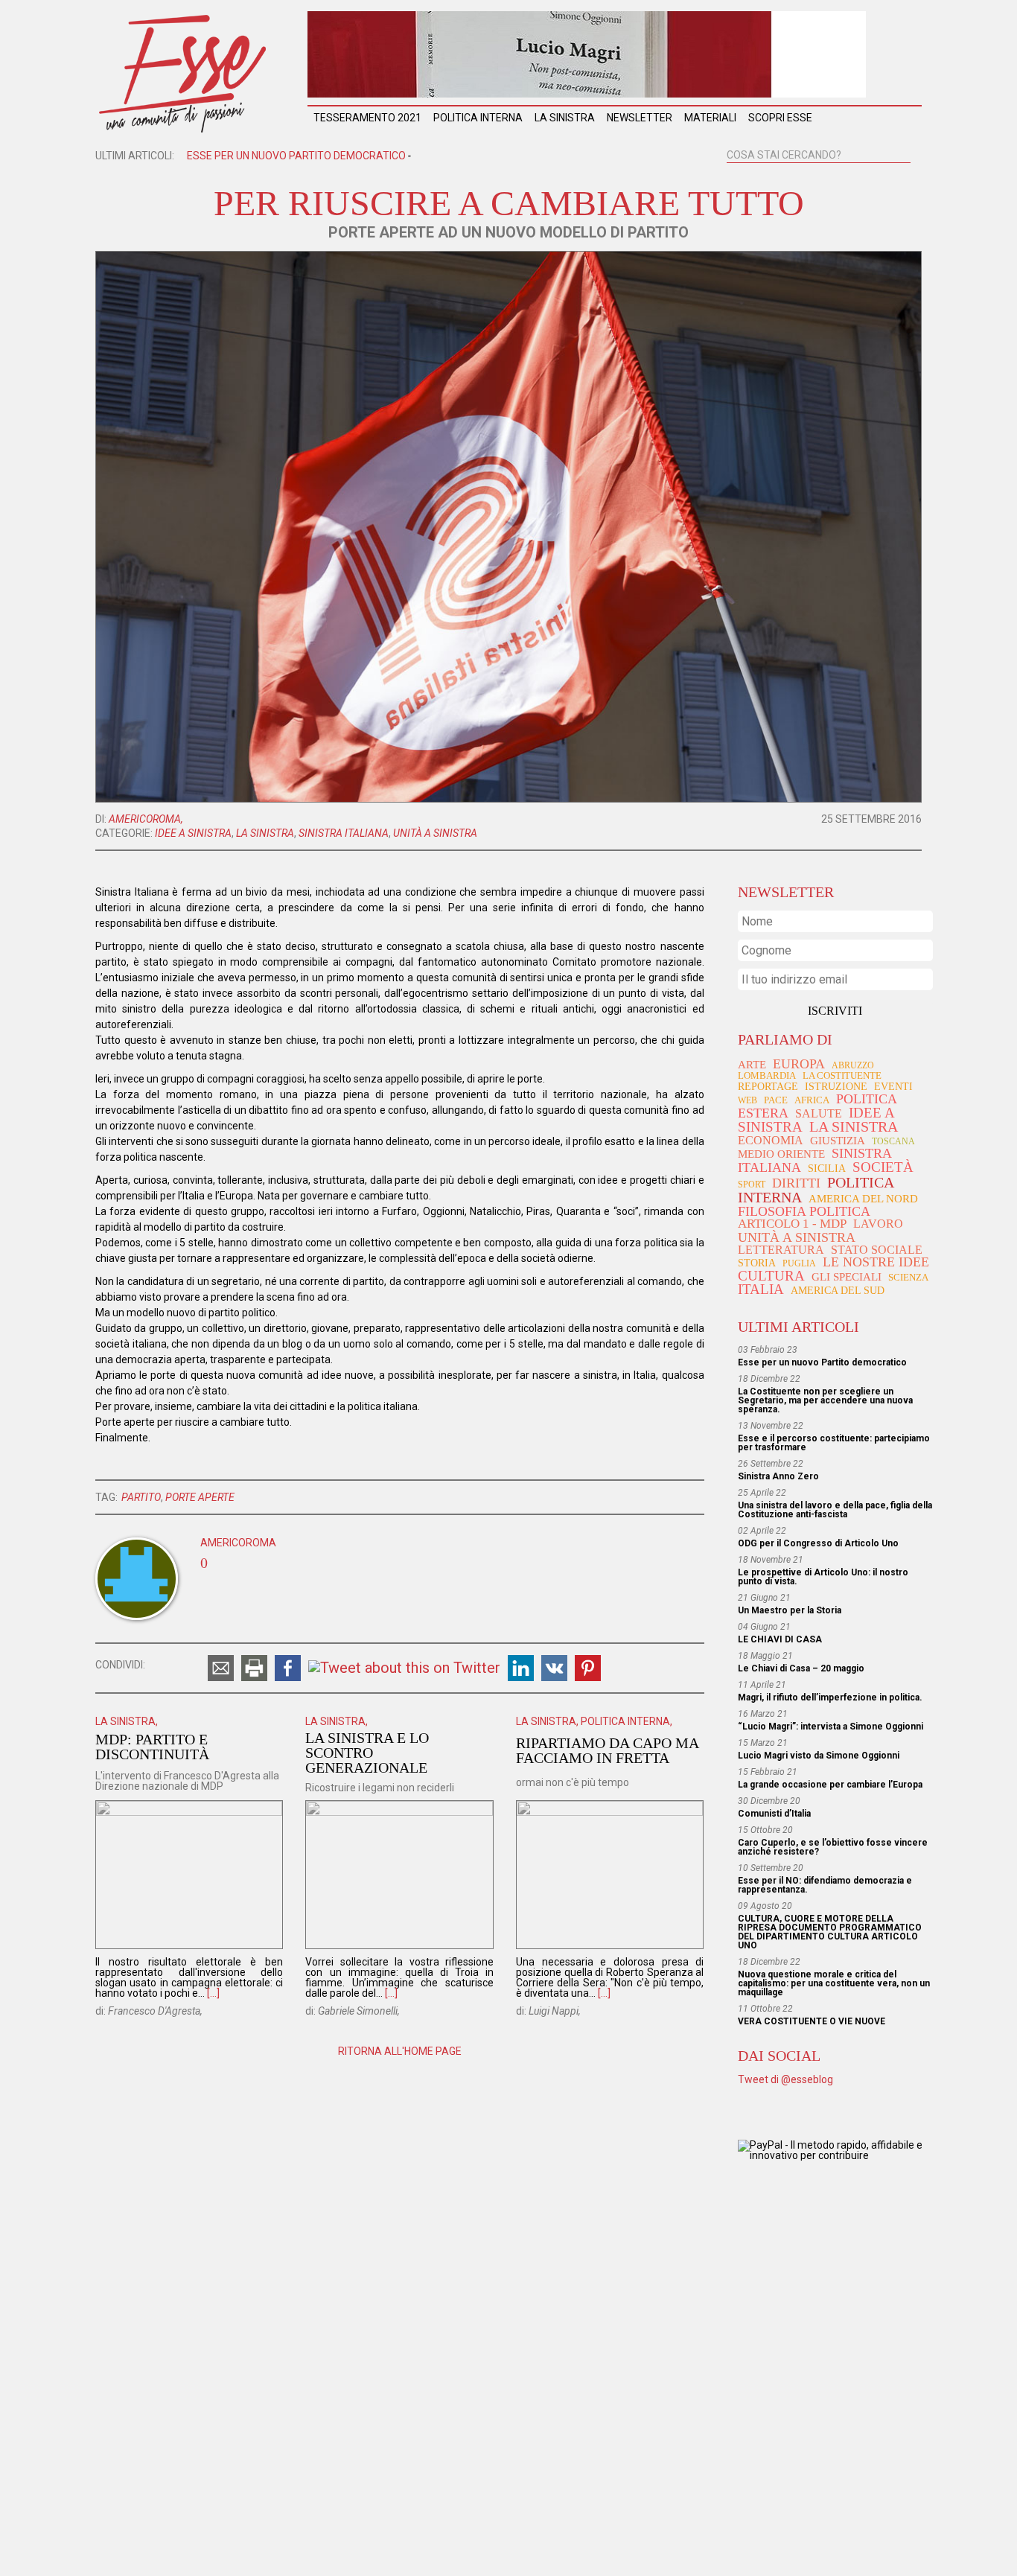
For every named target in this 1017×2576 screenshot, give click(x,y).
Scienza (908, 1277)
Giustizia (838, 1140)
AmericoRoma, (146, 819)
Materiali (710, 118)
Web (747, 1100)
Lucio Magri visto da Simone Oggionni (819, 1756)
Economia (771, 1140)
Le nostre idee (876, 1262)
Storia (757, 1263)
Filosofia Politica (804, 1211)
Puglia (799, 1263)
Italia (761, 1289)
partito (141, 1497)
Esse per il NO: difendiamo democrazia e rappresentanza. (825, 1885)
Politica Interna (478, 118)
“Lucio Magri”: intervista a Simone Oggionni (831, 1727)
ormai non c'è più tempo (573, 1782)
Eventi (893, 1087)
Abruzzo (853, 1065)
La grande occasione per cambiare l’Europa (830, 1785)
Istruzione (836, 1086)
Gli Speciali (847, 1277)
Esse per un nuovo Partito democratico (822, 1362)
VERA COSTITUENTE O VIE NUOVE (812, 2021)
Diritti (796, 1183)
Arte (752, 1065)
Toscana (893, 1141)
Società (883, 1167)
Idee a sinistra (193, 833)
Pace (776, 1100)
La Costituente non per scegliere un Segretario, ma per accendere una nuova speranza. (431, 156)
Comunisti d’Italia (774, 1814)
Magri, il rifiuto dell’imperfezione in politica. (830, 1697)
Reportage (768, 1086)
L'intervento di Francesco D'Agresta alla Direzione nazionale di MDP (187, 1781)
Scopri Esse (780, 118)
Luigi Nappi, (555, 2011)
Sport (752, 1185)
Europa (799, 1064)
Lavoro (878, 1224)
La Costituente (842, 1076)
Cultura (771, 1276)
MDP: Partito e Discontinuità (152, 1747)
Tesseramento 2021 (367, 118)
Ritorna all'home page (400, 2051)
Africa (812, 1100)
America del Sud (838, 1291)
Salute (819, 1113)
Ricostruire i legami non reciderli (380, 1788)
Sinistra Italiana (344, 833)
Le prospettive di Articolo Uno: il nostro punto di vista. (823, 1577)
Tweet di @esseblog (785, 2079)
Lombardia (767, 1075)
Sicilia (827, 1168)
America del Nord (863, 1199)
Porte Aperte (200, 1497)
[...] (213, 1993)
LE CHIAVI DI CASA (780, 1639)
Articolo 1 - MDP (792, 1224)
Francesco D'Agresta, (155, 2011)
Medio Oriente (781, 1154)
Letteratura (781, 1250)
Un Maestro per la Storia (790, 1610)
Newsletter (640, 118)
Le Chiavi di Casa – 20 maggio (801, 1668)
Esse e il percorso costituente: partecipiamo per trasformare (834, 1443)
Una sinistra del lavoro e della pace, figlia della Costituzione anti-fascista (835, 1510)
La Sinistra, (127, 1721)
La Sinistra (565, 118)
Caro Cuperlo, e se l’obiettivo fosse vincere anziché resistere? (833, 1847)
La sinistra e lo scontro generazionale (367, 1753)
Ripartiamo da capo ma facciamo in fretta (607, 1750)
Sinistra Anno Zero (778, 1476)
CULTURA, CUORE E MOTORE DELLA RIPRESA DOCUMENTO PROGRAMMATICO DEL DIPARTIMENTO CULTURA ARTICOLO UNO (830, 1932)
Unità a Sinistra (435, 833)
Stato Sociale (877, 1250)
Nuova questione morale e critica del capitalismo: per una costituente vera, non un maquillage (834, 1983)
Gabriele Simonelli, (359, 2011)
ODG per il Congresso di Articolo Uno (818, 1543)
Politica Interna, (627, 1721)
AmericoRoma (238, 1543)
